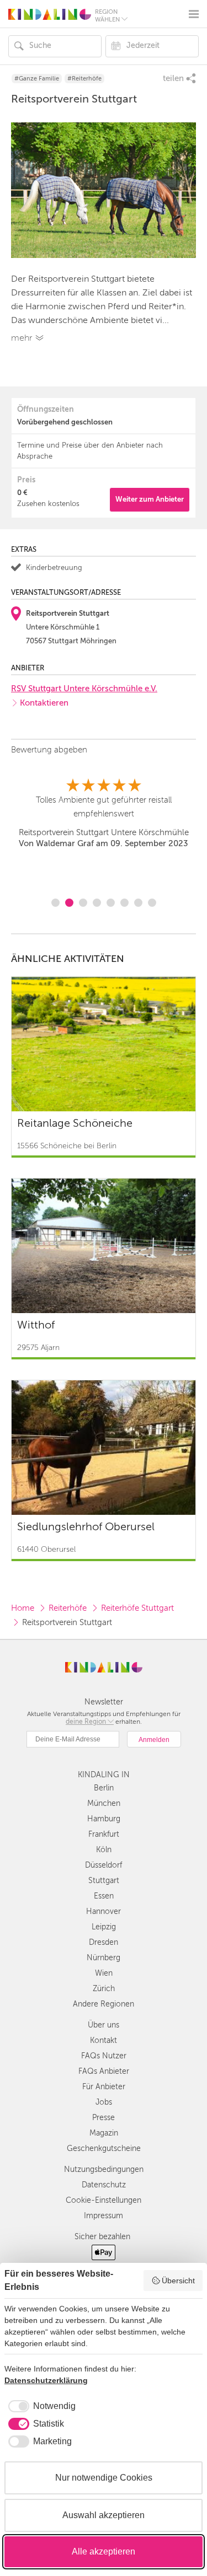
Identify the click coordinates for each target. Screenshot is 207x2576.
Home (23, 1608)
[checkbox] (40, 2406)
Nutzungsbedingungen (104, 2169)
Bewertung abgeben (49, 750)
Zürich (104, 1989)
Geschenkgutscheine (104, 2149)
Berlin (104, 1788)
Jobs (104, 2102)
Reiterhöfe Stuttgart (137, 1608)
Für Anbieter (104, 2087)
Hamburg (104, 1819)
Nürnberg (104, 1958)
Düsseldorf (104, 1865)
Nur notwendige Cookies (104, 2478)
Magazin (104, 2133)
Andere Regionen (104, 2004)
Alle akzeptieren (104, 2551)
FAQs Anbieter (104, 2071)
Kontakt (104, 2040)
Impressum (104, 2216)
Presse (104, 2118)
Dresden (104, 1942)
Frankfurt (104, 1834)
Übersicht (178, 2281)
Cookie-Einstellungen (104, 2200)
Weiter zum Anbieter (150, 499)
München (104, 1803)
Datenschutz (104, 2185)
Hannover (104, 1911)
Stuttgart (104, 1881)
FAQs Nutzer (104, 2056)
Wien (104, 1973)
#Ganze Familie (37, 79)
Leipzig (104, 1927)
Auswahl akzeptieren (104, 2515)
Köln (104, 1850)
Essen (104, 1896)
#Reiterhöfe (84, 79)
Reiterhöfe (68, 1608)
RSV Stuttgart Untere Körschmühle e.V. (84, 689)
